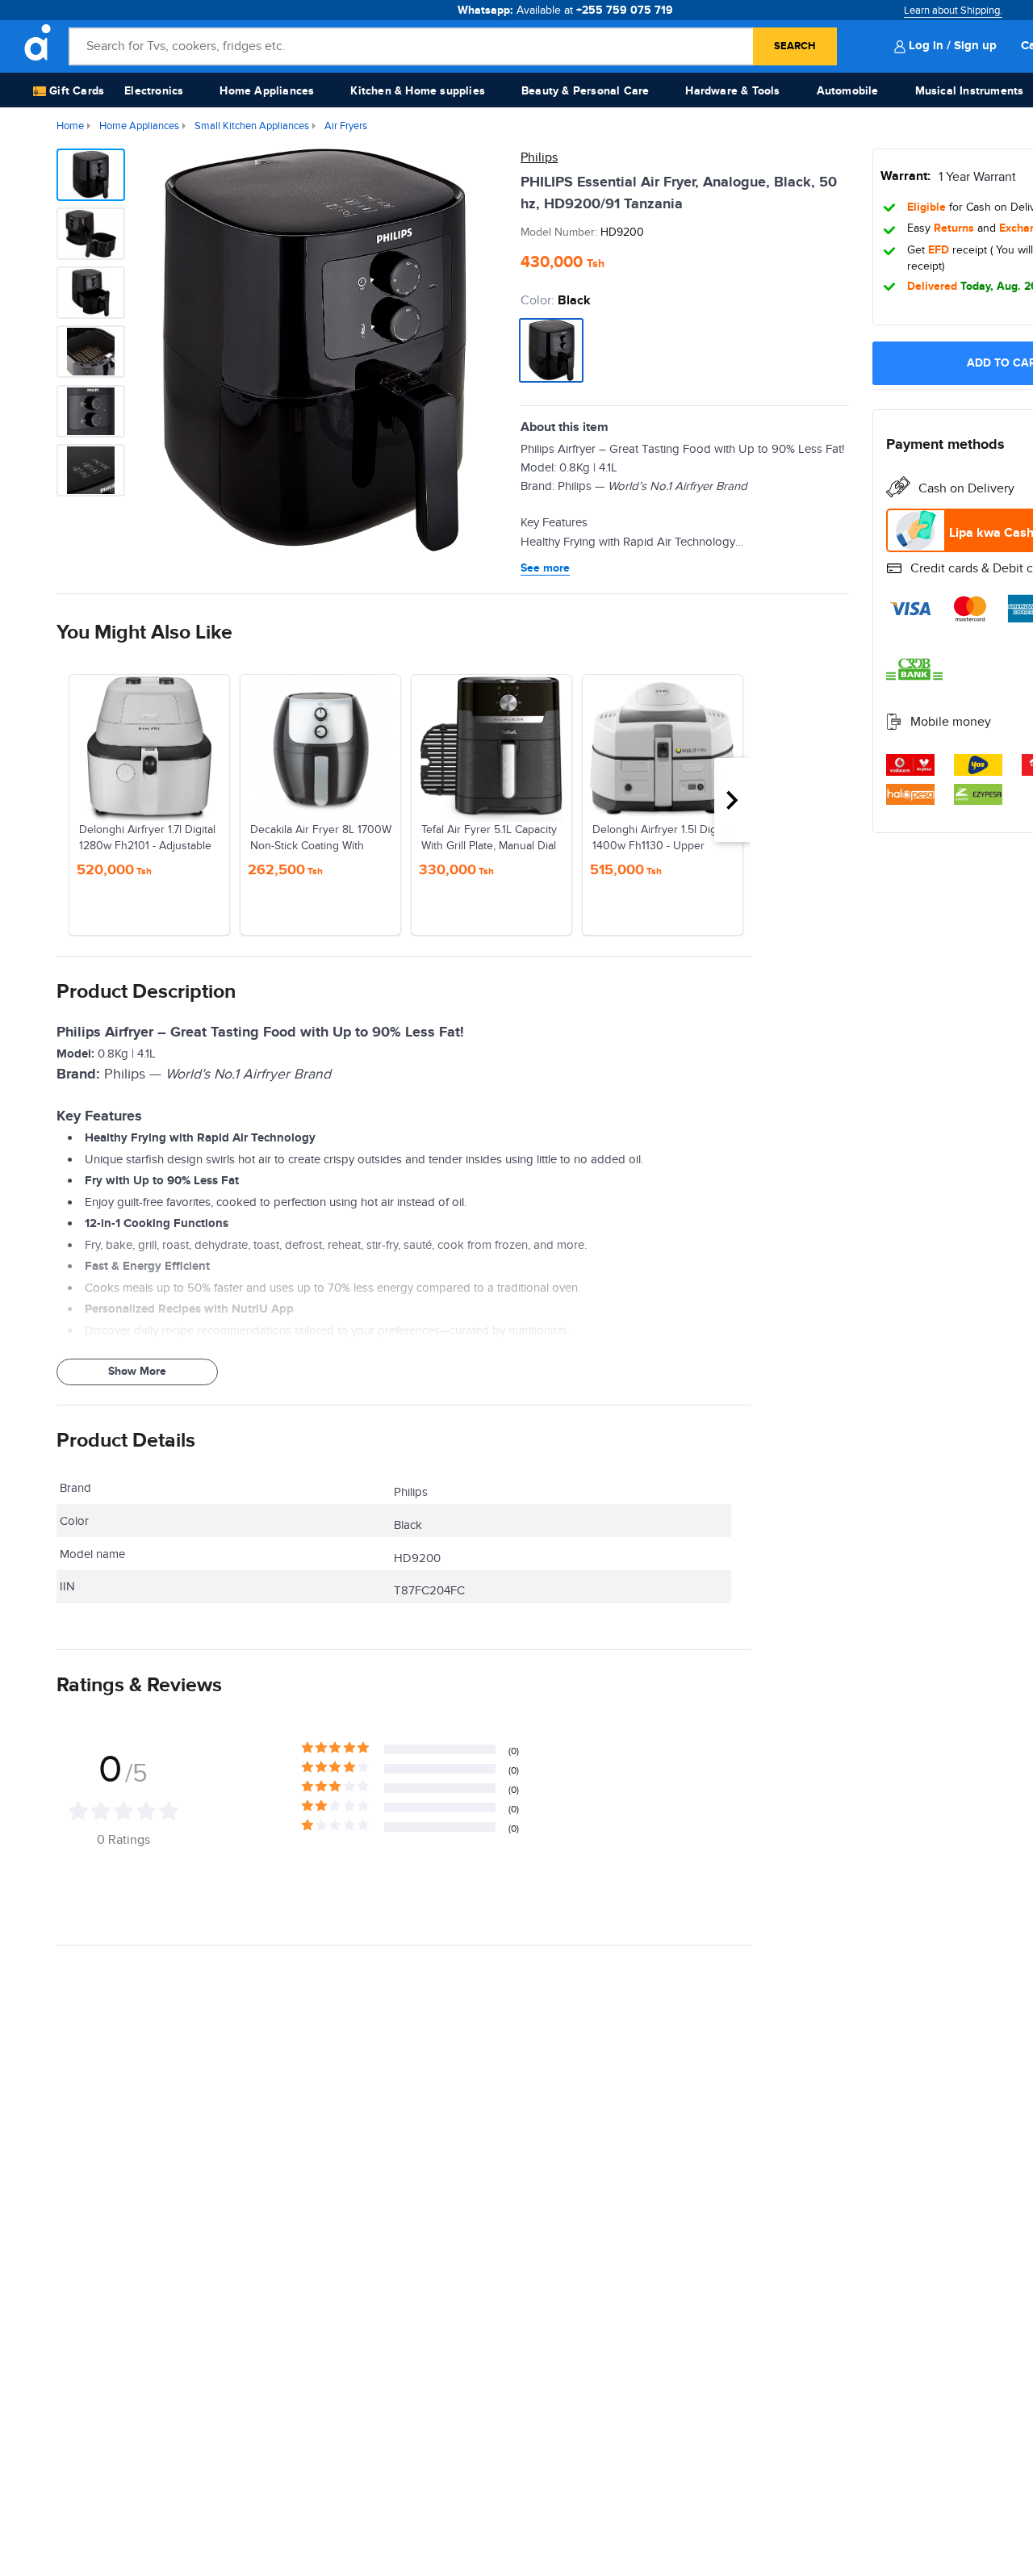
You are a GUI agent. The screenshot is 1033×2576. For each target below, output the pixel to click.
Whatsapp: (565, 10)
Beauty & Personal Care (585, 91)
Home (70, 126)
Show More (137, 1371)
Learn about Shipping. (953, 10)
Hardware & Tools (732, 91)
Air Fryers (346, 126)
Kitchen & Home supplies (418, 91)
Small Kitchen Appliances (252, 126)
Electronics (154, 91)
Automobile (848, 91)
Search (795, 46)
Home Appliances (267, 91)
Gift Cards (75, 91)
